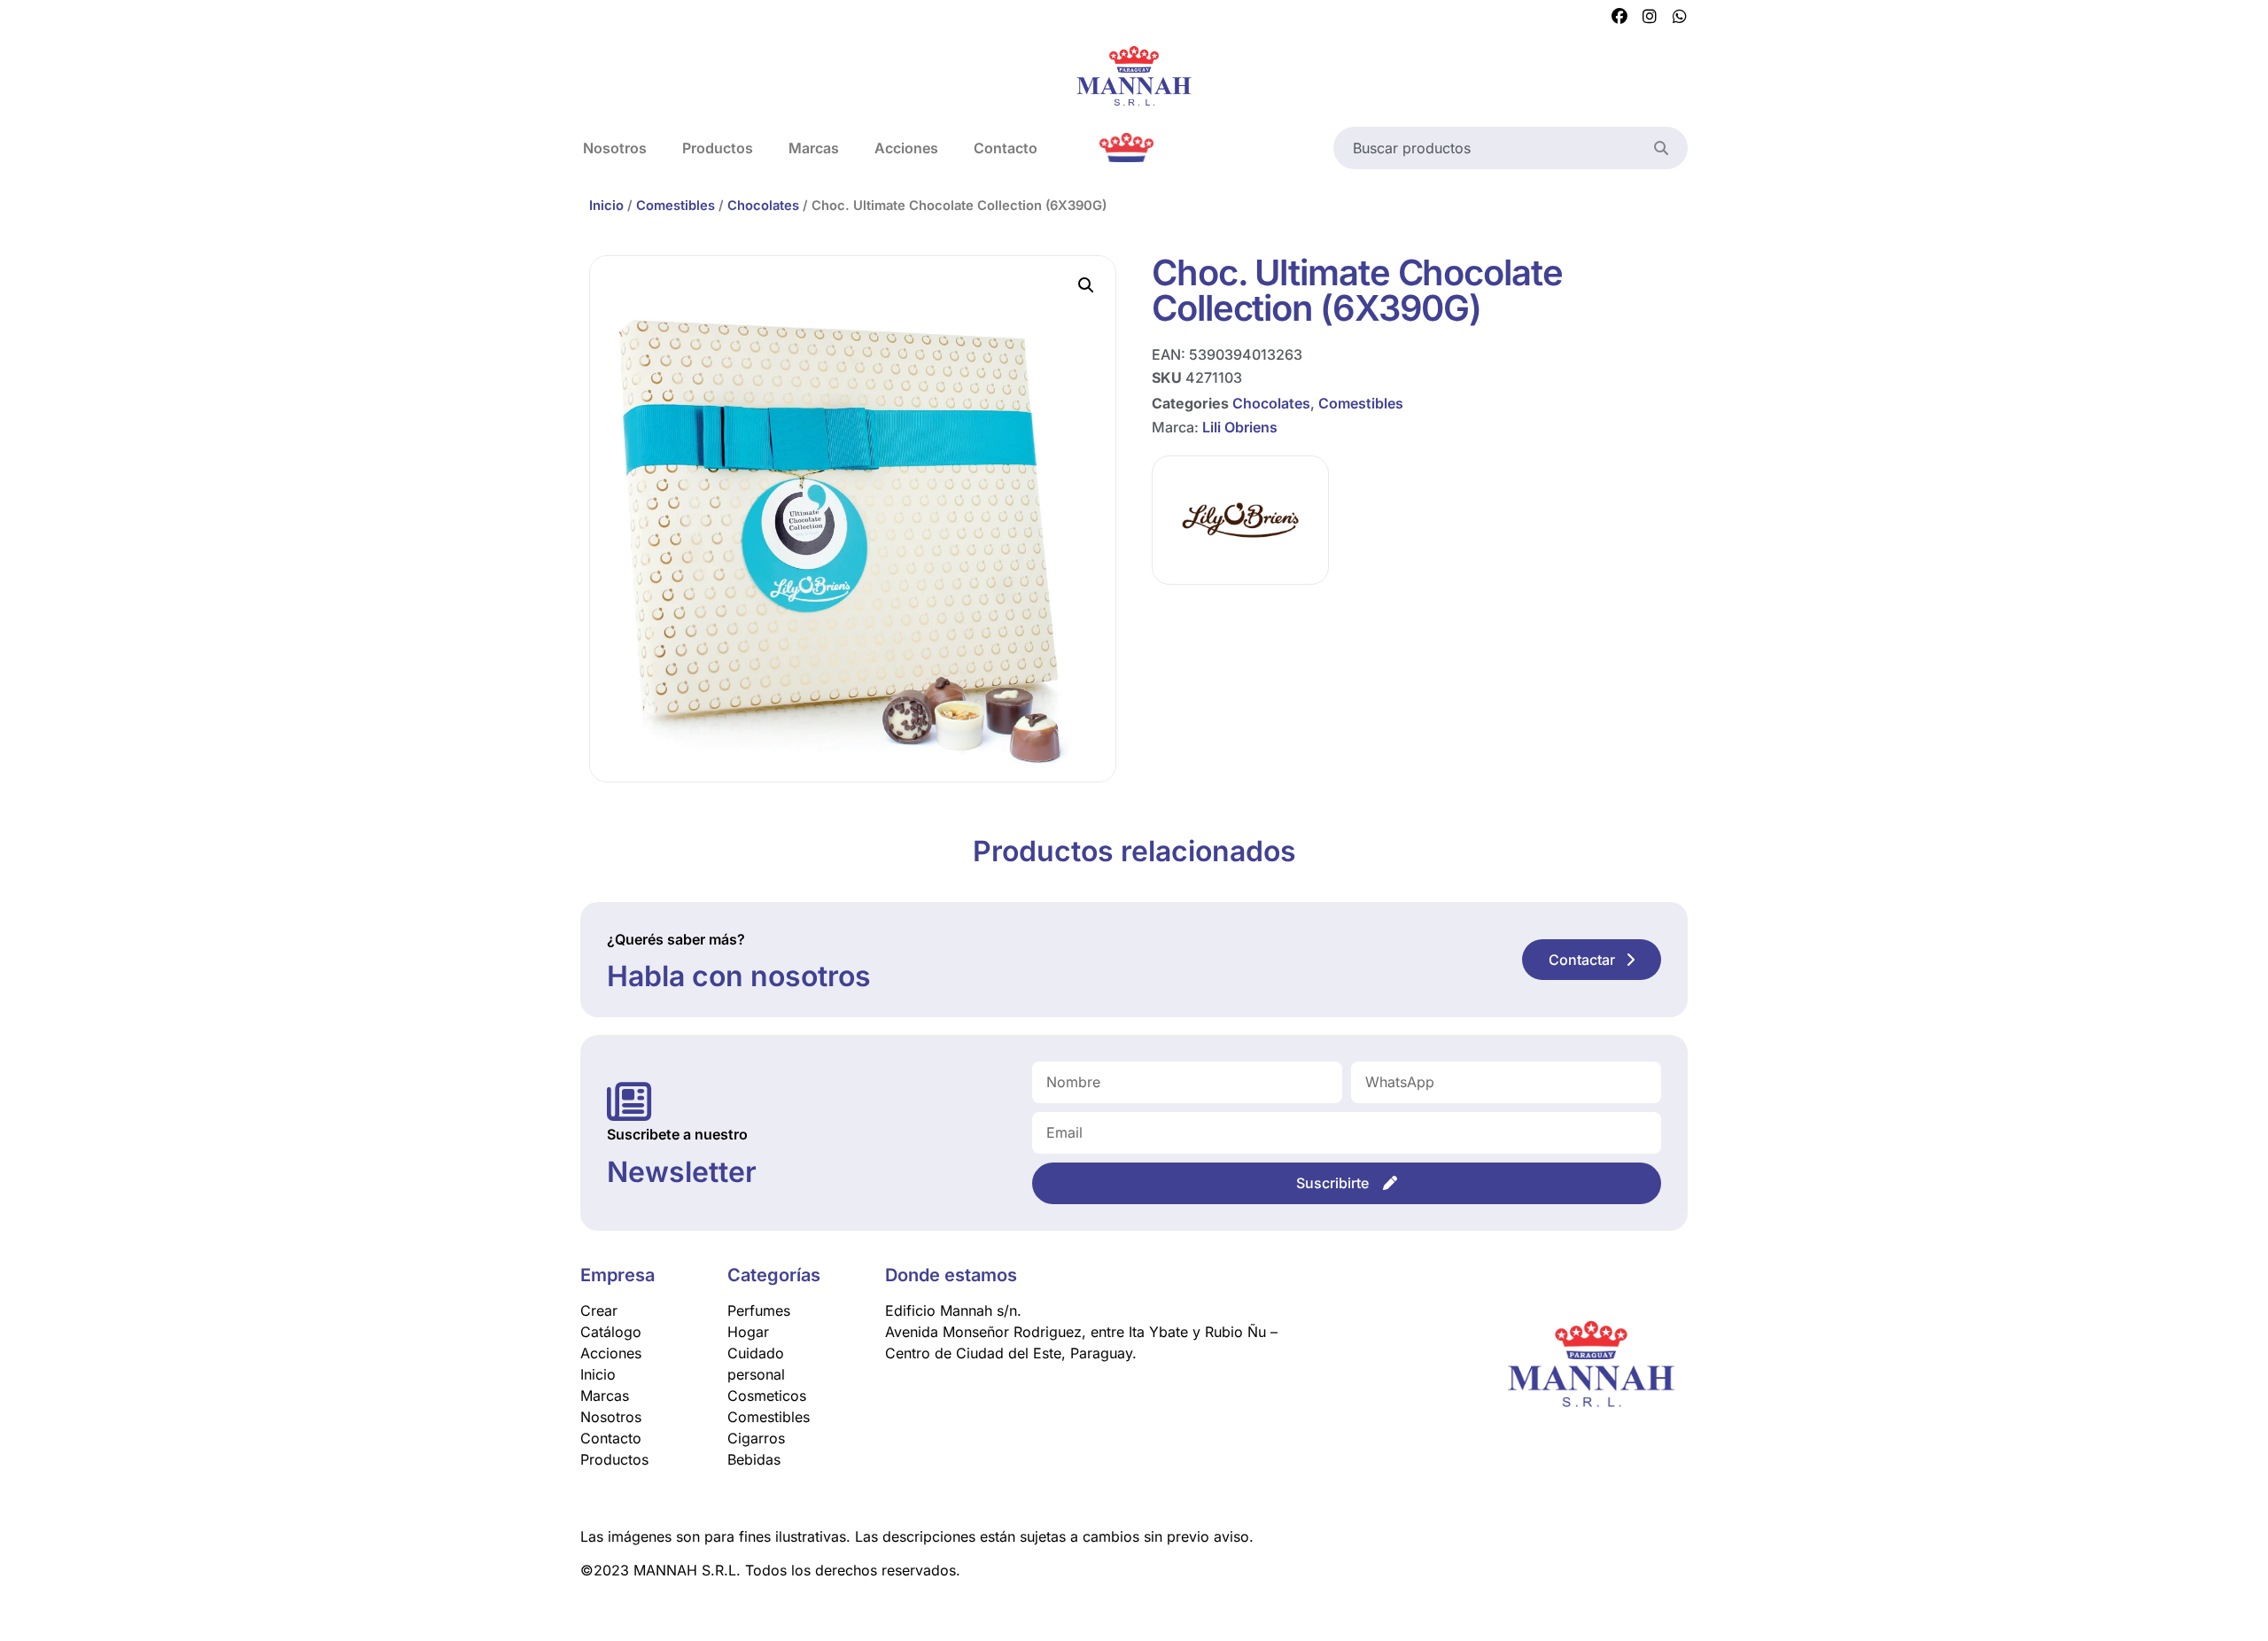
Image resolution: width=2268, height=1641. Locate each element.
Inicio (606, 206)
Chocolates (763, 206)
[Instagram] (1650, 17)
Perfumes (759, 1310)
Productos (718, 148)
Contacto (1006, 148)
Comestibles (676, 206)
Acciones (906, 148)
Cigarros (756, 1438)
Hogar (748, 1332)
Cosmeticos (767, 1396)
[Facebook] (1619, 17)
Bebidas (754, 1459)
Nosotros (615, 148)
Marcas (814, 148)
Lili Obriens (1240, 427)
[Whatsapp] (1680, 17)
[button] (1086, 285)
